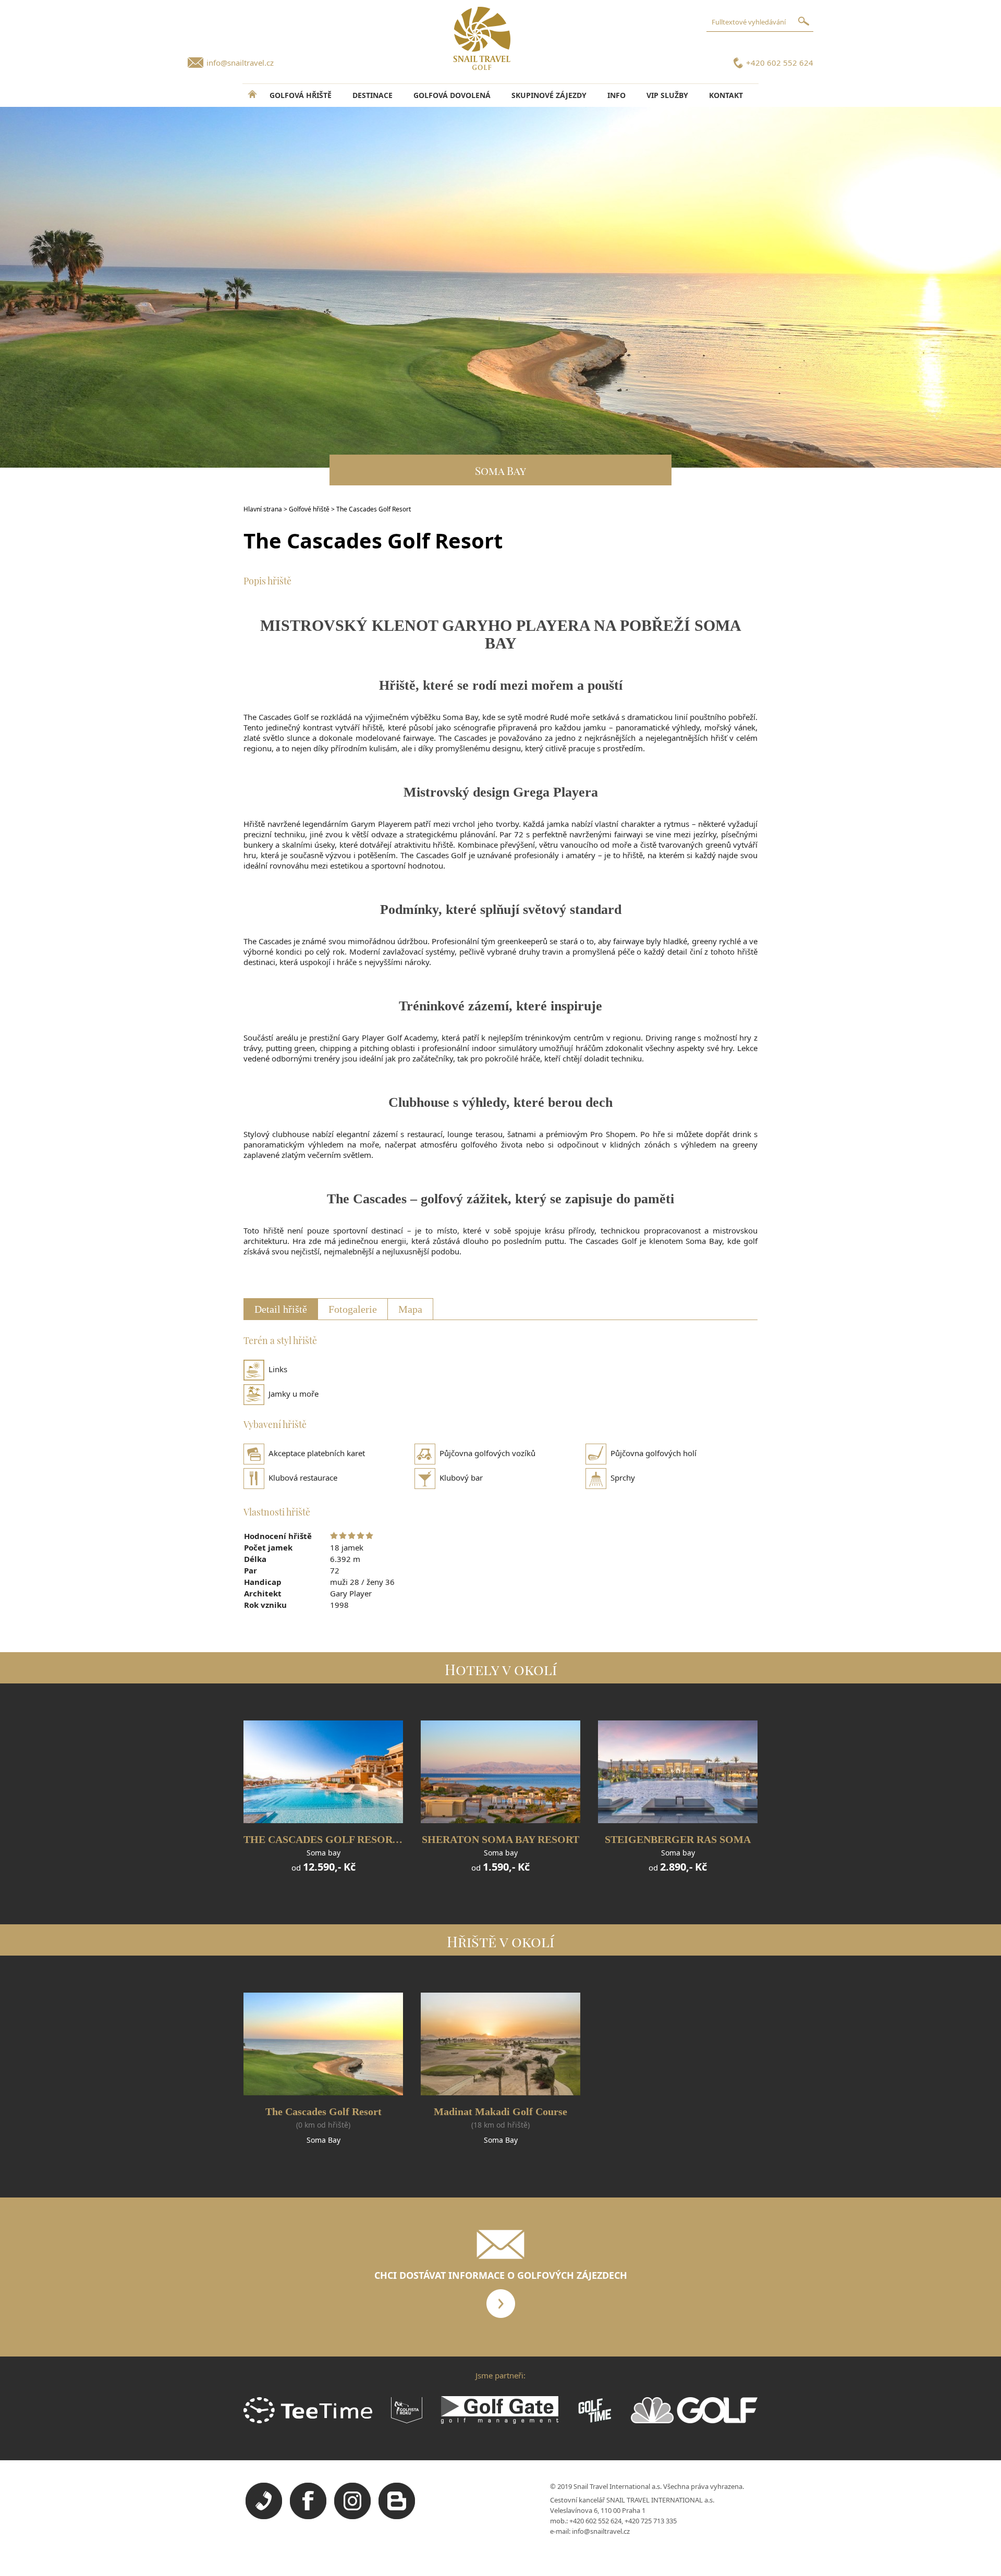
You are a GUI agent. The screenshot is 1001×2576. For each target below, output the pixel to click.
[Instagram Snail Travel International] (352, 2517)
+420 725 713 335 (651, 2521)
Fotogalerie (353, 1309)
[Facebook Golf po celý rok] (308, 2517)
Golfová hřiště (301, 95)
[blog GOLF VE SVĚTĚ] (397, 2517)
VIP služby (667, 95)
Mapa (410, 1309)
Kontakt (726, 95)
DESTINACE (373, 95)
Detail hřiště (281, 1309)
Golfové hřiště (309, 509)
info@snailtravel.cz (240, 63)
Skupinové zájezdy (549, 95)
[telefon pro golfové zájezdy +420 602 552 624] (264, 2517)
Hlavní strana (263, 509)
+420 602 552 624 (780, 63)
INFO (617, 95)
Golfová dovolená (452, 95)
